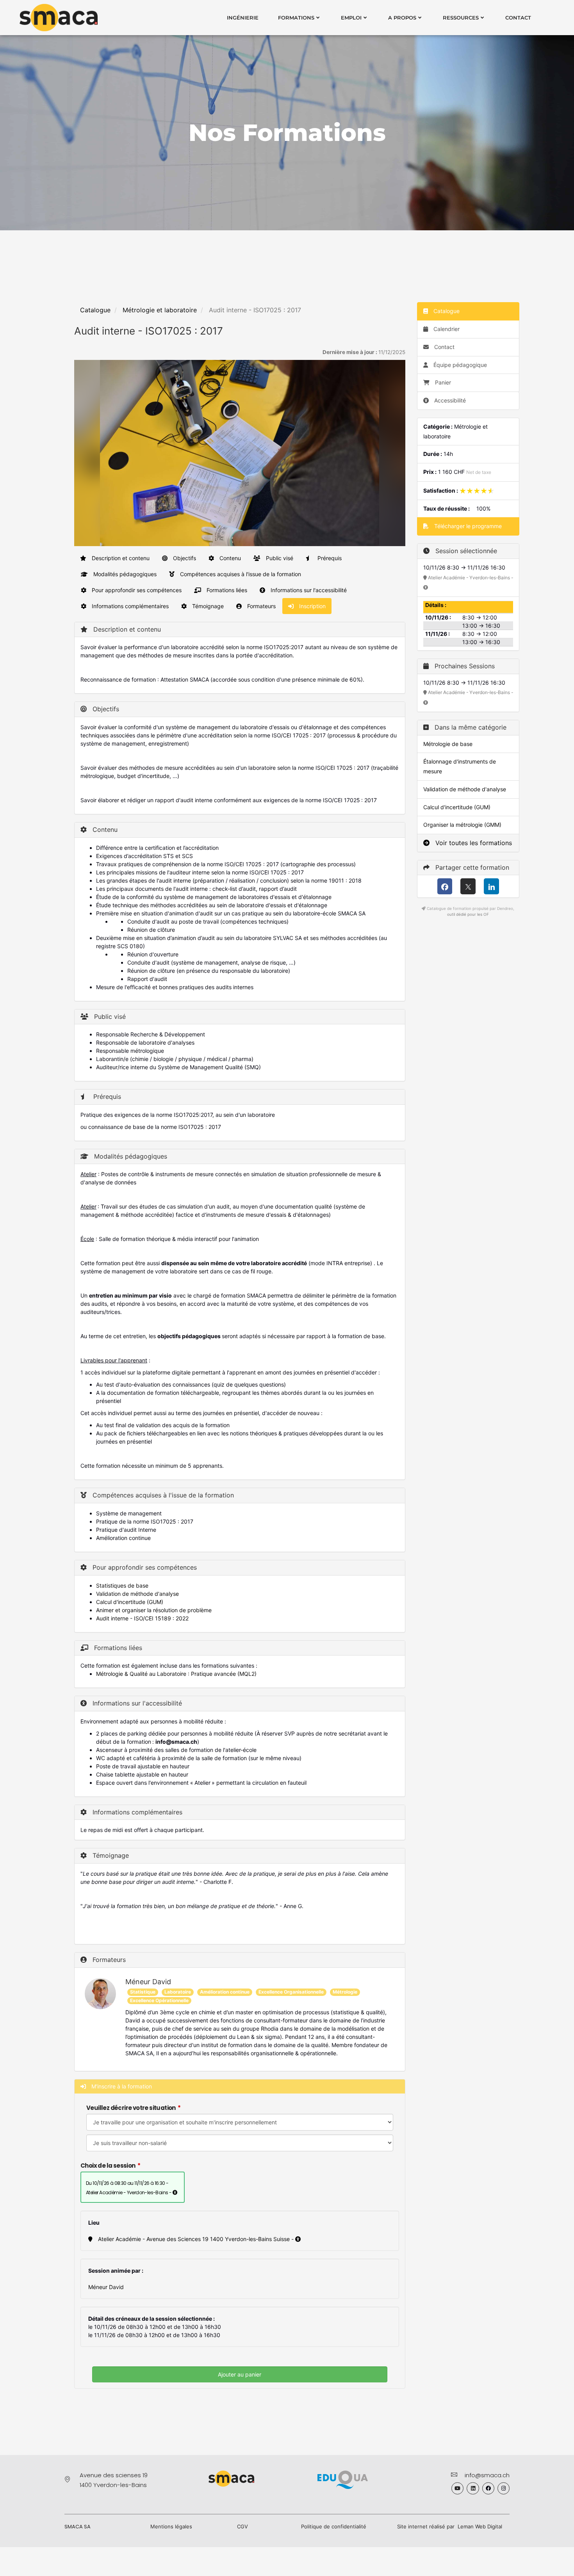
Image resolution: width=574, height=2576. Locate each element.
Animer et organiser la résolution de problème (154, 1610)
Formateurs (261, 606)
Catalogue (95, 310)
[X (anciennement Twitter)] (468, 886)
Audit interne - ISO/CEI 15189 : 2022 (142, 1618)
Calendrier (446, 329)
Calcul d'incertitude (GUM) (130, 1602)
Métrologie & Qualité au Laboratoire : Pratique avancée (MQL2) (176, 1674)
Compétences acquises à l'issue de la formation (240, 574)
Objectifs (184, 558)
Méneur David (148, 1982)
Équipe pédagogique (459, 365)
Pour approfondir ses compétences (136, 590)
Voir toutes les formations (473, 843)
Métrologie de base (448, 744)
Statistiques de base (122, 1585)
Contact (518, 18)
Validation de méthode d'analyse (137, 1594)
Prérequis (329, 558)
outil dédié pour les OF (468, 914)
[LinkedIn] (491, 886)
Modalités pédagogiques (124, 574)
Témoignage (207, 606)
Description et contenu (120, 558)
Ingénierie (243, 18)
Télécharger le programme (467, 526)
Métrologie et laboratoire (160, 310)
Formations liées (226, 590)
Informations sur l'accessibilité (308, 590)
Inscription (312, 606)
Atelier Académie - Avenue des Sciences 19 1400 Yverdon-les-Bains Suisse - (196, 2239)
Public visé (279, 558)
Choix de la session (108, 2166)
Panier (443, 382)
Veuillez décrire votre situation (131, 2108)
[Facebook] (445, 886)
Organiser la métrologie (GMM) (462, 825)
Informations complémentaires (129, 606)
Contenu (229, 558)
